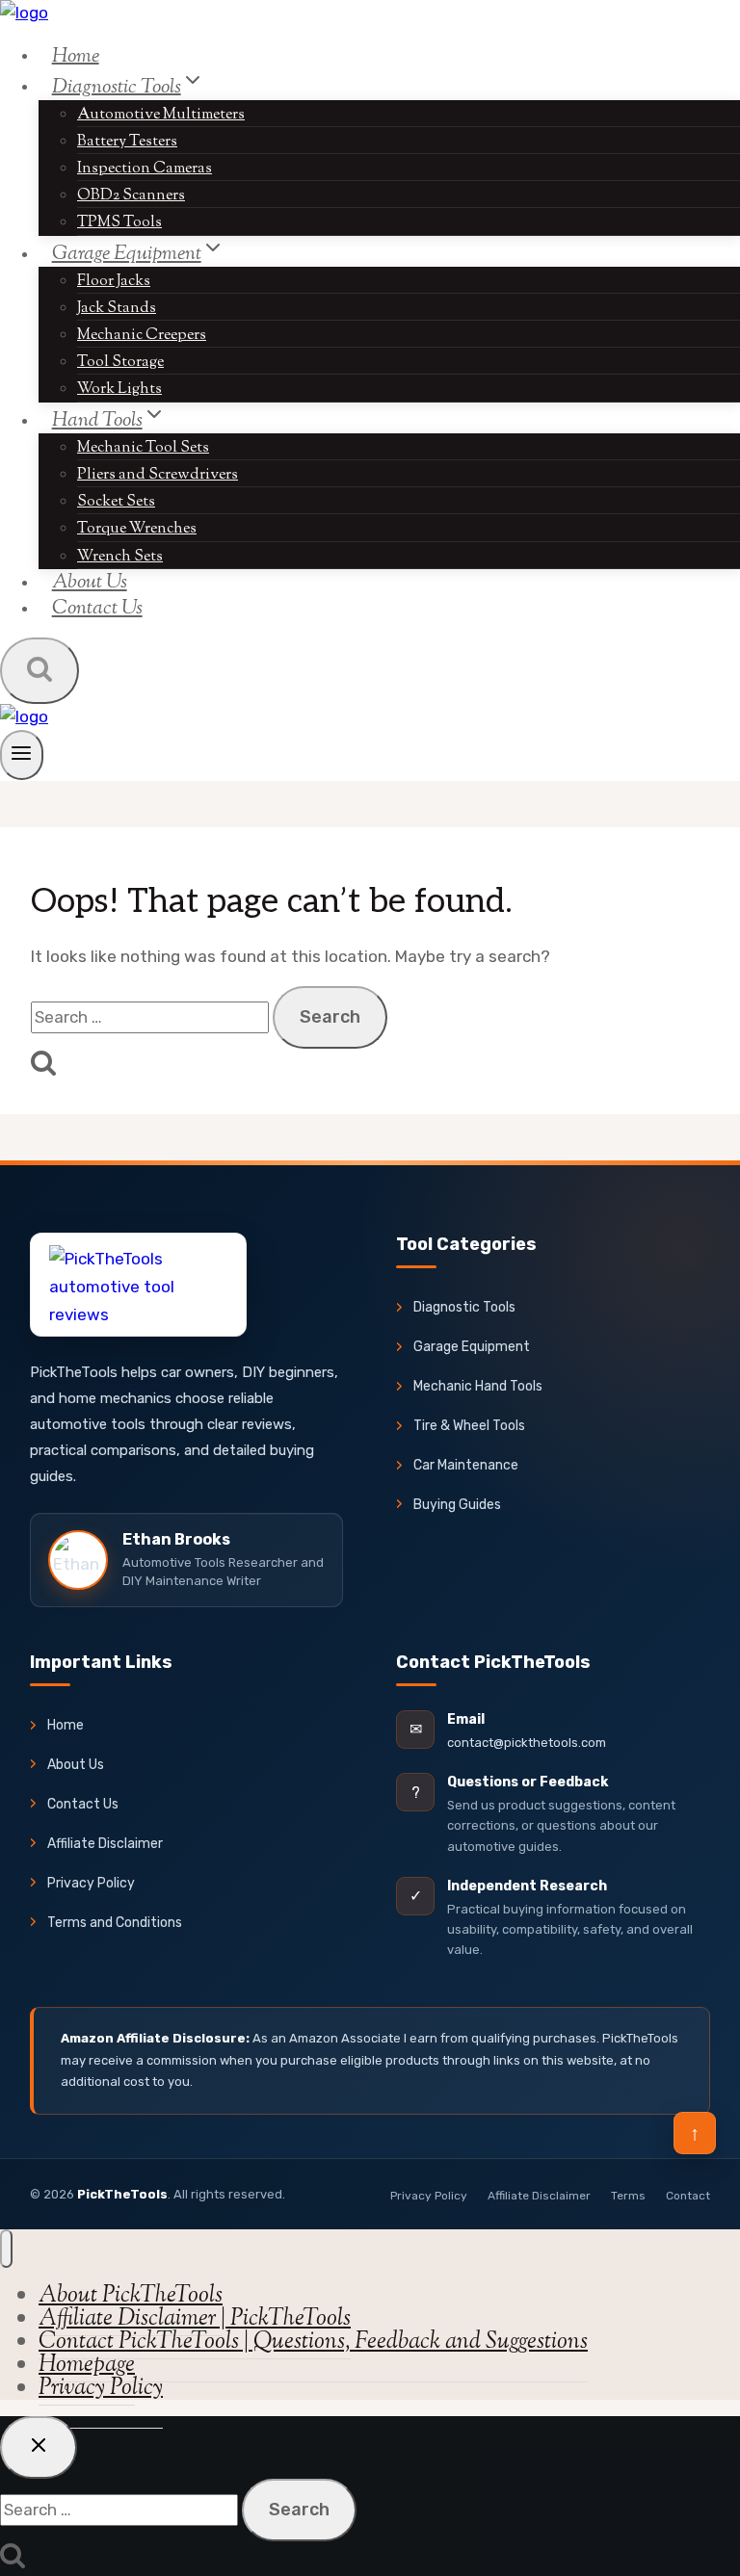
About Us (76, 1765)
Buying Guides (457, 1505)
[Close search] (39, 2447)
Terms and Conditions (115, 1923)
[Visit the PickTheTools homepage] (138, 1285)
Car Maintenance (466, 1465)
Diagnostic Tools (464, 1307)
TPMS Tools (119, 223)
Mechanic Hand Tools (478, 1386)
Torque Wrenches (137, 529)
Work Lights (119, 390)
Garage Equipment (472, 1347)
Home (76, 56)
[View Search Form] (40, 671)
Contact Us (97, 609)
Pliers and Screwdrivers (158, 475)
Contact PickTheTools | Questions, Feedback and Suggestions (313, 2342)
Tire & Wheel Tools (469, 1426)
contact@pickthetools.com (527, 1743)
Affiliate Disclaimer (105, 1844)
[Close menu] (6, 2249)
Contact (688, 2196)
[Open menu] (22, 755)
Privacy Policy (91, 1883)
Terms (628, 2196)
